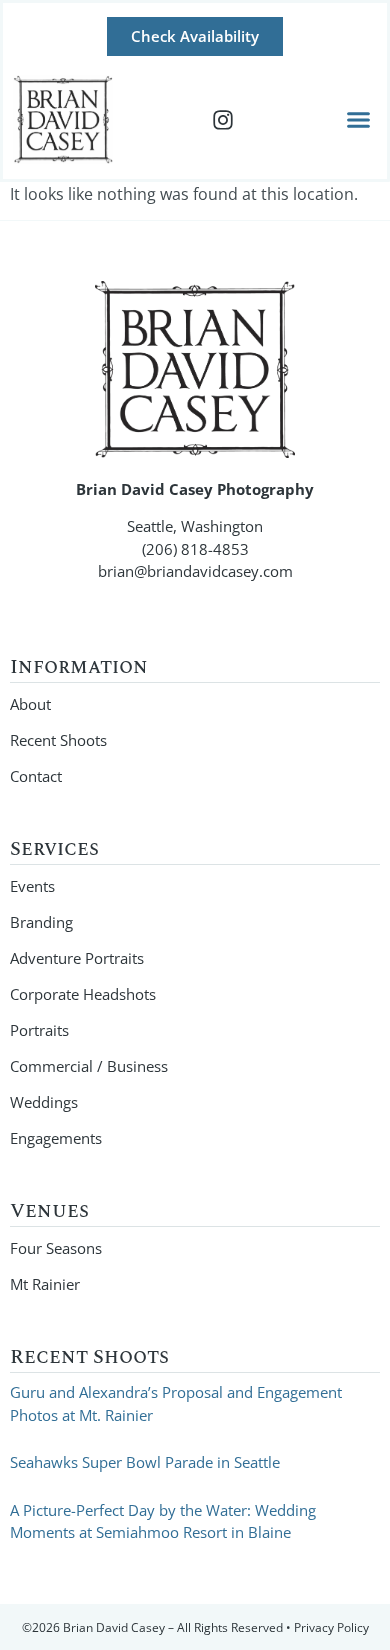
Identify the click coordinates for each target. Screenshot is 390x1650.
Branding (41, 922)
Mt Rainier (45, 1284)
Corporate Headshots (83, 994)
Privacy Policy (331, 1627)
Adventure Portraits (77, 958)
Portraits (39, 1030)
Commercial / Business (89, 1066)
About (30, 704)
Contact (36, 776)
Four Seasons (56, 1248)
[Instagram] (223, 120)
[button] (359, 120)
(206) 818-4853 (195, 549)
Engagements (56, 1138)
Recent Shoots (58, 740)
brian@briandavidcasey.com (195, 571)
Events (32, 886)
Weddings (44, 1102)
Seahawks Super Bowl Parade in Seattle (145, 1462)
